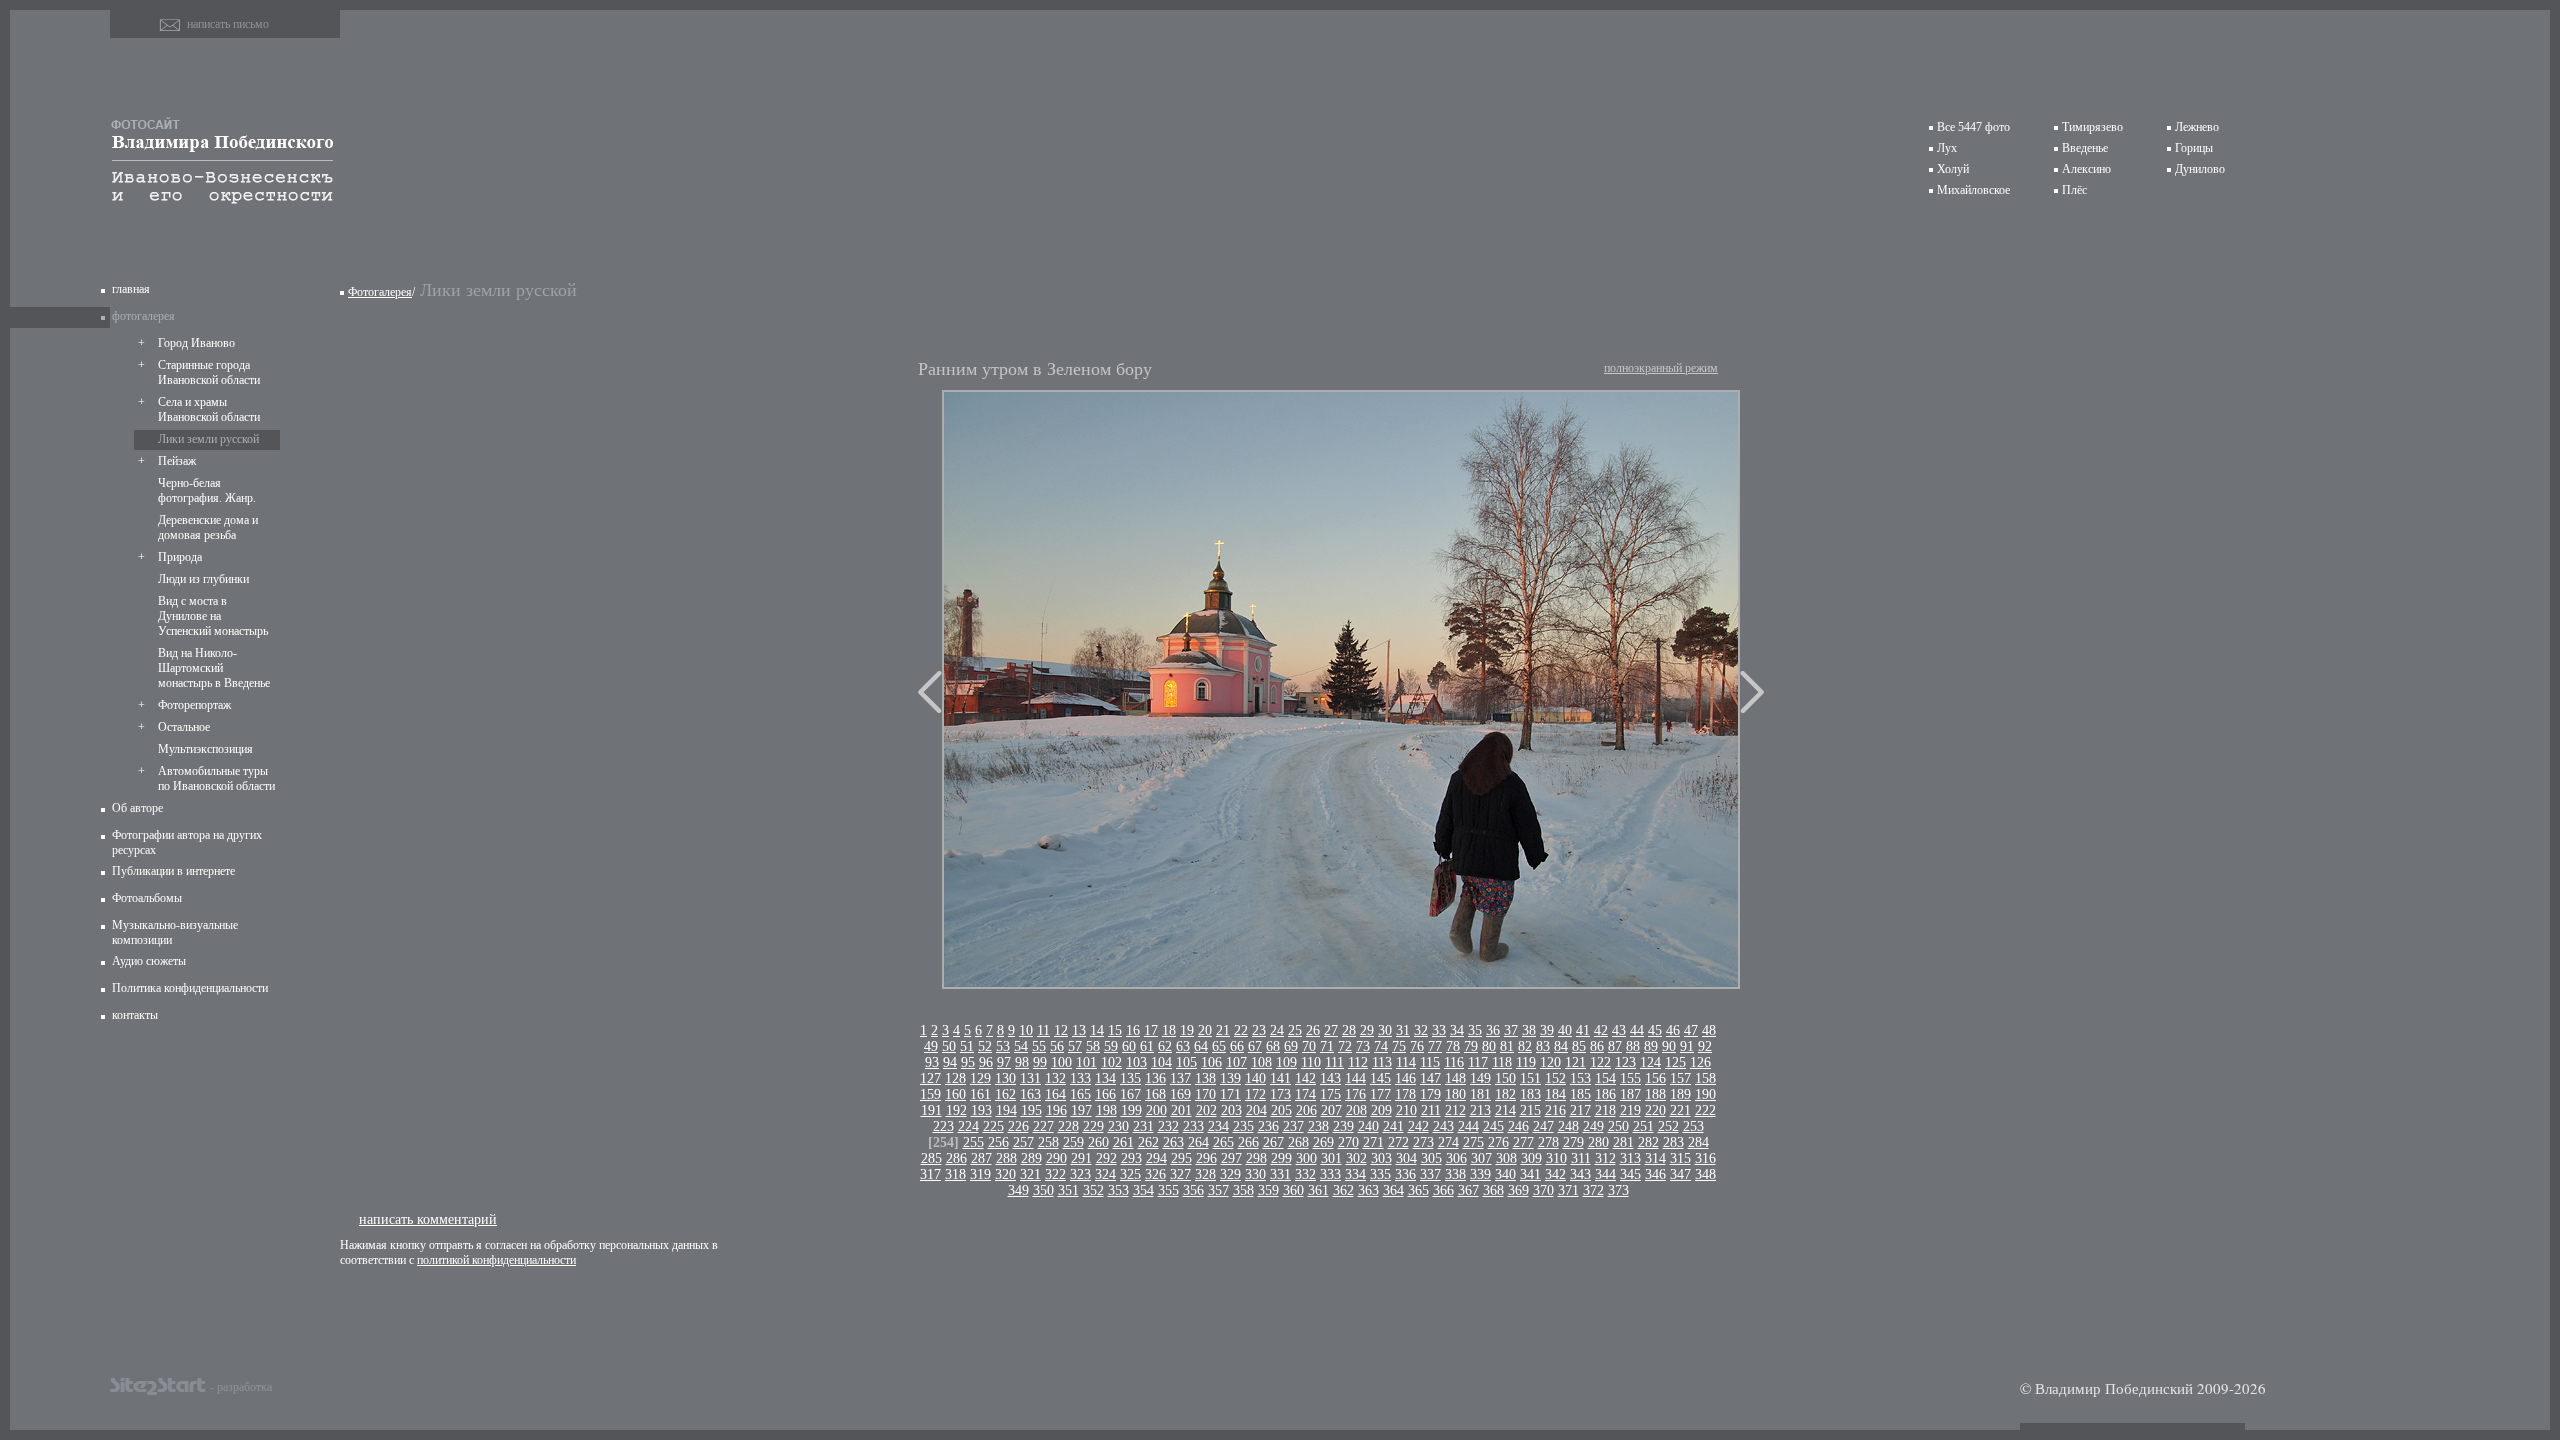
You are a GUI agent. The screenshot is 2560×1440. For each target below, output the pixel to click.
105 (1186, 1062)
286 (956, 1158)
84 (1561, 1046)
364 (1393, 1190)
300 (1306, 1158)
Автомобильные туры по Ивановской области (216, 778)
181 (1480, 1094)
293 (1131, 1158)
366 (1443, 1190)
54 (1021, 1046)
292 (1106, 1158)
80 (1489, 1046)
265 (1223, 1142)
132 (1055, 1078)
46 (1673, 1030)
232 (1168, 1126)
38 (1529, 1030)
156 (1655, 1078)
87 (1615, 1046)
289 (1031, 1158)
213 (1480, 1110)
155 (1630, 1078)
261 (1123, 1142)
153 (1580, 1078)
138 (1205, 1078)
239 (1343, 1126)
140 (1255, 1078)
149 (1480, 1078)
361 (1318, 1190)
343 (1580, 1174)
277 (1523, 1142)
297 (1231, 1158)
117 (1478, 1062)
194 (1006, 1110)
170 (1205, 1094)
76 (1417, 1046)
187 (1630, 1094)
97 (1004, 1062)
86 (1597, 1046)
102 (1111, 1062)
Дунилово (2200, 169)
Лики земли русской (208, 439)
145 (1380, 1078)
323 (1080, 1174)
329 (1230, 1174)
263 (1173, 1142)
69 (1291, 1046)
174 (1305, 1094)
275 (1473, 1142)
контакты (135, 1015)
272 (1398, 1142)
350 (1043, 1190)
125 (1675, 1062)
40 (1565, 1030)
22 (1241, 1030)
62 (1165, 1046)
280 (1598, 1142)
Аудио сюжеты (149, 961)
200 (1156, 1110)
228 (1068, 1126)
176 (1355, 1094)
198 (1106, 1110)
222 (1705, 1110)
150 (1505, 1078)
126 (1700, 1062)
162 (1005, 1094)
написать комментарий (428, 1218)
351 (1068, 1190)
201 (1181, 1110)
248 (1568, 1126)
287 (981, 1158)
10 (1026, 1030)
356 (1193, 1190)
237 (1293, 1126)
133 (1080, 1078)
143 (1330, 1078)
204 (1256, 1110)
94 (950, 1062)
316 (1705, 1158)
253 (1693, 1126)
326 (1155, 1174)
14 (1097, 1030)
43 (1619, 1030)
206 (1306, 1110)
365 (1418, 1190)
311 (1581, 1158)
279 (1573, 1142)
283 (1673, 1142)
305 (1431, 1158)
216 (1555, 1110)
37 (1511, 1030)
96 (986, 1062)
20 (1205, 1030)
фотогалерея (143, 316)
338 (1455, 1174)
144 (1355, 1078)
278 (1548, 1142)
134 (1105, 1078)
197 (1081, 1110)
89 (1651, 1046)
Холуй (1953, 169)
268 (1298, 1142)
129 (980, 1078)
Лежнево (2197, 127)
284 (1698, 1142)
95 (968, 1062)
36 (1493, 1030)
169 (1180, 1094)
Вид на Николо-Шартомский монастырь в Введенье (214, 668)
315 (1680, 1158)
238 (1318, 1126)
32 (1421, 1030)
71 (1327, 1046)
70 (1309, 1046)
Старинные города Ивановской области (209, 372)
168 (1155, 1094)
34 (1457, 1030)
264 (1198, 1142)
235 (1243, 1126)
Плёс (2074, 190)
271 (1373, 1142)
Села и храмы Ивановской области (209, 409)
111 (1334, 1062)
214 (1505, 1110)
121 (1575, 1062)
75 (1399, 1046)
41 (1583, 1030)
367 (1468, 1190)
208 (1356, 1110)
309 (1531, 1158)
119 (1526, 1062)
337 (1430, 1174)
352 (1093, 1190)
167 (1130, 1094)
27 (1331, 1030)
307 (1481, 1158)
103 (1136, 1062)
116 (1454, 1062)
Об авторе (137, 808)
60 (1129, 1046)
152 (1555, 1078)
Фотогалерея (380, 292)
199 (1131, 1110)
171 (1230, 1094)
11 (1043, 1030)
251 (1643, 1126)
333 (1330, 1174)
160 (955, 1094)
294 (1156, 1158)
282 (1648, 1142)
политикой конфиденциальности (496, 1260)
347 (1680, 1174)
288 (1006, 1158)
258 (1048, 1142)
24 (1277, 1030)
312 (1605, 1158)
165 (1080, 1094)
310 (1556, 1158)
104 (1161, 1062)
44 (1637, 1030)
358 (1243, 1190)
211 (1431, 1110)
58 (1093, 1046)
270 (1348, 1142)
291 (1081, 1158)
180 (1455, 1094)
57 (1075, 1046)
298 (1256, 1158)
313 (1630, 1158)
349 (1018, 1190)
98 (1022, 1062)
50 (949, 1046)
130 (1005, 1078)
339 (1480, 1174)
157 (1680, 1078)
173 (1280, 1094)
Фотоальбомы (147, 898)
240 (1368, 1126)
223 (943, 1126)
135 (1130, 1078)
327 (1180, 1174)
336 (1405, 1174)
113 (1382, 1062)
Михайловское (1973, 190)
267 (1273, 1142)
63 (1183, 1046)
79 (1471, 1046)
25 (1295, 1030)
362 (1343, 1190)
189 (1680, 1094)
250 (1618, 1126)
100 (1061, 1062)
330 (1255, 1174)
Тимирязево (2092, 127)
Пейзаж (177, 461)
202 (1206, 1110)
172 (1255, 1094)
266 (1248, 1142)
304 (1406, 1158)
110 (1311, 1062)
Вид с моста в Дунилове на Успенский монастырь (213, 616)
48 (1709, 1030)
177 (1380, 1094)
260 (1098, 1142)
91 (1687, 1046)
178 (1405, 1094)
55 (1039, 1046)
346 (1655, 1174)
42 (1601, 1030)
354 (1143, 1190)
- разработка (241, 1386)
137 (1180, 1078)
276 (1498, 1142)
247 (1543, 1126)
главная (131, 289)
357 (1218, 1190)
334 (1355, 1174)
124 (1650, 1062)
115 (1430, 1062)
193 (981, 1110)
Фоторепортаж (194, 705)
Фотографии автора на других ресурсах (187, 842)
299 (1281, 1158)
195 (1031, 1110)
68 (1273, 1046)
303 (1381, 1158)
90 (1669, 1046)
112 (1358, 1062)
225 (993, 1126)
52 (985, 1046)
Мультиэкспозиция (205, 749)
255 (973, 1142)
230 (1118, 1126)
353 (1118, 1190)
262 (1148, 1142)
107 (1236, 1062)
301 (1331, 1158)
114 (1406, 1062)
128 (955, 1078)
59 (1111, 1046)
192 (956, 1110)
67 (1255, 1046)
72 (1345, 1046)
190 (1705, 1094)
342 (1555, 1174)
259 (1073, 1142)
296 (1206, 1158)
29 (1367, 1030)
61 (1147, 1046)
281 (1623, 1142)
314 (1655, 1158)
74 (1381, 1046)
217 (1580, 1110)
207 (1331, 1110)
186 (1605, 1094)
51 (967, 1046)
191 (931, 1110)
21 (1223, 1030)
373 (1618, 1190)
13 (1079, 1030)
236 (1268, 1126)
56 (1057, 1046)
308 (1506, 1158)
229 (1093, 1126)
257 (1023, 1142)
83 (1543, 1046)
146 (1405, 1078)
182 (1505, 1094)
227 (1043, 1126)
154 (1605, 1078)
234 (1218, 1126)
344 (1605, 1174)
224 (968, 1126)
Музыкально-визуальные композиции (175, 932)
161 (980, 1094)
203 (1231, 1110)
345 (1630, 1174)
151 (1530, 1078)
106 (1211, 1062)
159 (930, 1094)
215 (1530, 1110)
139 (1230, 1078)
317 (930, 1174)
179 (1430, 1094)
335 (1380, 1174)
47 (1691, 1030)
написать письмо (228, 24)
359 (1268, 1190)
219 (1630, 1110)
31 (1403, 1030)
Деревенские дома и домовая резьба (208, 527)
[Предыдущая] (930, 692)
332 (1305, 1174)
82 (1525, 1046)
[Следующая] (1752, 692)
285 (931, 1158)
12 (1061, 1030)
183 (1530, 1094)
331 (1280, 1174)
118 (1502, 1062)
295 (1181, 1158)
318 (955, 1174)
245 (1493, 1126)
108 (1261, 1062)
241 (1393, 1126)
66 (1237, 1046)
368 (1493, 1190)
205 (1281, 1110)
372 (1593, 1190)
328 (1205, 1174)
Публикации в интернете (173, 871)
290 (1056, 1158)
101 (1086, 1062)
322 (1055, 1174)
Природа (180, 557)
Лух (1947, 148)
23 (1259, 1030)
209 (1381, 1110)
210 (1406, 1110)
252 (1668, 1126)
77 (1435, 1046)
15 (1115, 1030)
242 (1418, 1126)
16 (1133, 1030)
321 (1030, 1174)
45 (1655, 1030)
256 (998, 1142)
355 (1168, 1190)
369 (1518, 1190)
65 (1219, 1046)
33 (1439, 1030)
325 (1130, 1174)
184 (1555, 1094)
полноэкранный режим (1661, 368)
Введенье (2085, 148)
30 (1385, 1030)
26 (1313, 1030)
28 (1349, 1030)
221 (1680, 1110)
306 (1456, 1158)
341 (1530, 1174)
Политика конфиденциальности (190, 988)
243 (1443, 1126)
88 (1633, 1046)
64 (1201, 1046)
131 (1030, 1078)
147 (1430, 1078)
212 (1455, 1110)
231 (1143, 1126)
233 (1193, 1126)
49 (931, 1046)
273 (1423, 1142)
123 (1625, 1062)
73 (1363, 1046)
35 (1475, 1030)
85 (1579, 1046)
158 (1705, 1078)
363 (1368, 1190)
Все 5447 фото (1973, 127)
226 (1018, 1126)
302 (1356, 1158)
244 (1468, 1126)
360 (1293, 1190)
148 (1455, 1078)
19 (1187, 1030)
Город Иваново (196, 343)
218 (1605, 1110)
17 (1151, 1030)
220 (1655, 1110)
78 (1453, 1046)
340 (1505, 1174)
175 (1330, 1094)
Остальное (184, 727)
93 (932, 1062)
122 (1600, 1062)
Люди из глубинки (203, 579)
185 (1580, 1094)
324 (1105, 1174)
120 (1550, 1062)
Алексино (2086, 169)
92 (1705, 1046)
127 (930, 1078)
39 (1547, 1030)
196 (1056, 1110)
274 (1448, 1142)
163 (1030, 1094)
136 (1155, 1078)
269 (1323, 1142)
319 (980, 1174)
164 (1055, 1094)
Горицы (2194, 148)
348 (1705, 1174)
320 (1005, 1174)
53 (1003, 1046)
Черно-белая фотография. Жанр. (207, 490)
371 (1568, 1190)
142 (1305, 1078)
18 (1169, 1030)
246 (1518, 1126)
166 (1105, 1094)
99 (1040, 1062)
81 (1507, 1046)
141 (1280, 1078)
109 (1286, 1062)
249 (1593, 1126)
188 (1655, 1094)
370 (1543, 1190)
